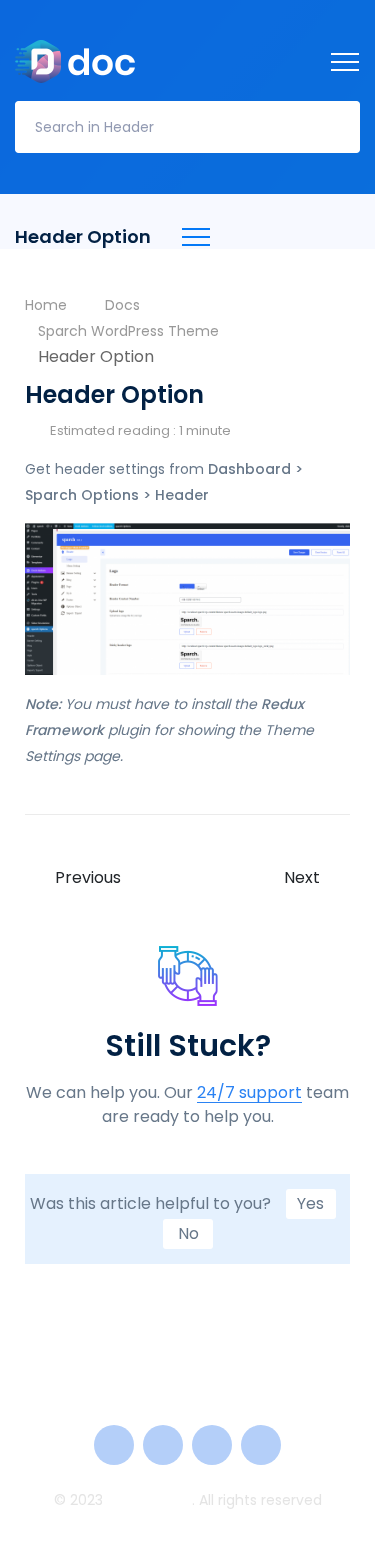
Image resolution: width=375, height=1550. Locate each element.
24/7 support (249, 1093)
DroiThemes (149, 1500)
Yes (310, 1203)
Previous (88, 878)
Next (302, 878)
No (188, 1233)
